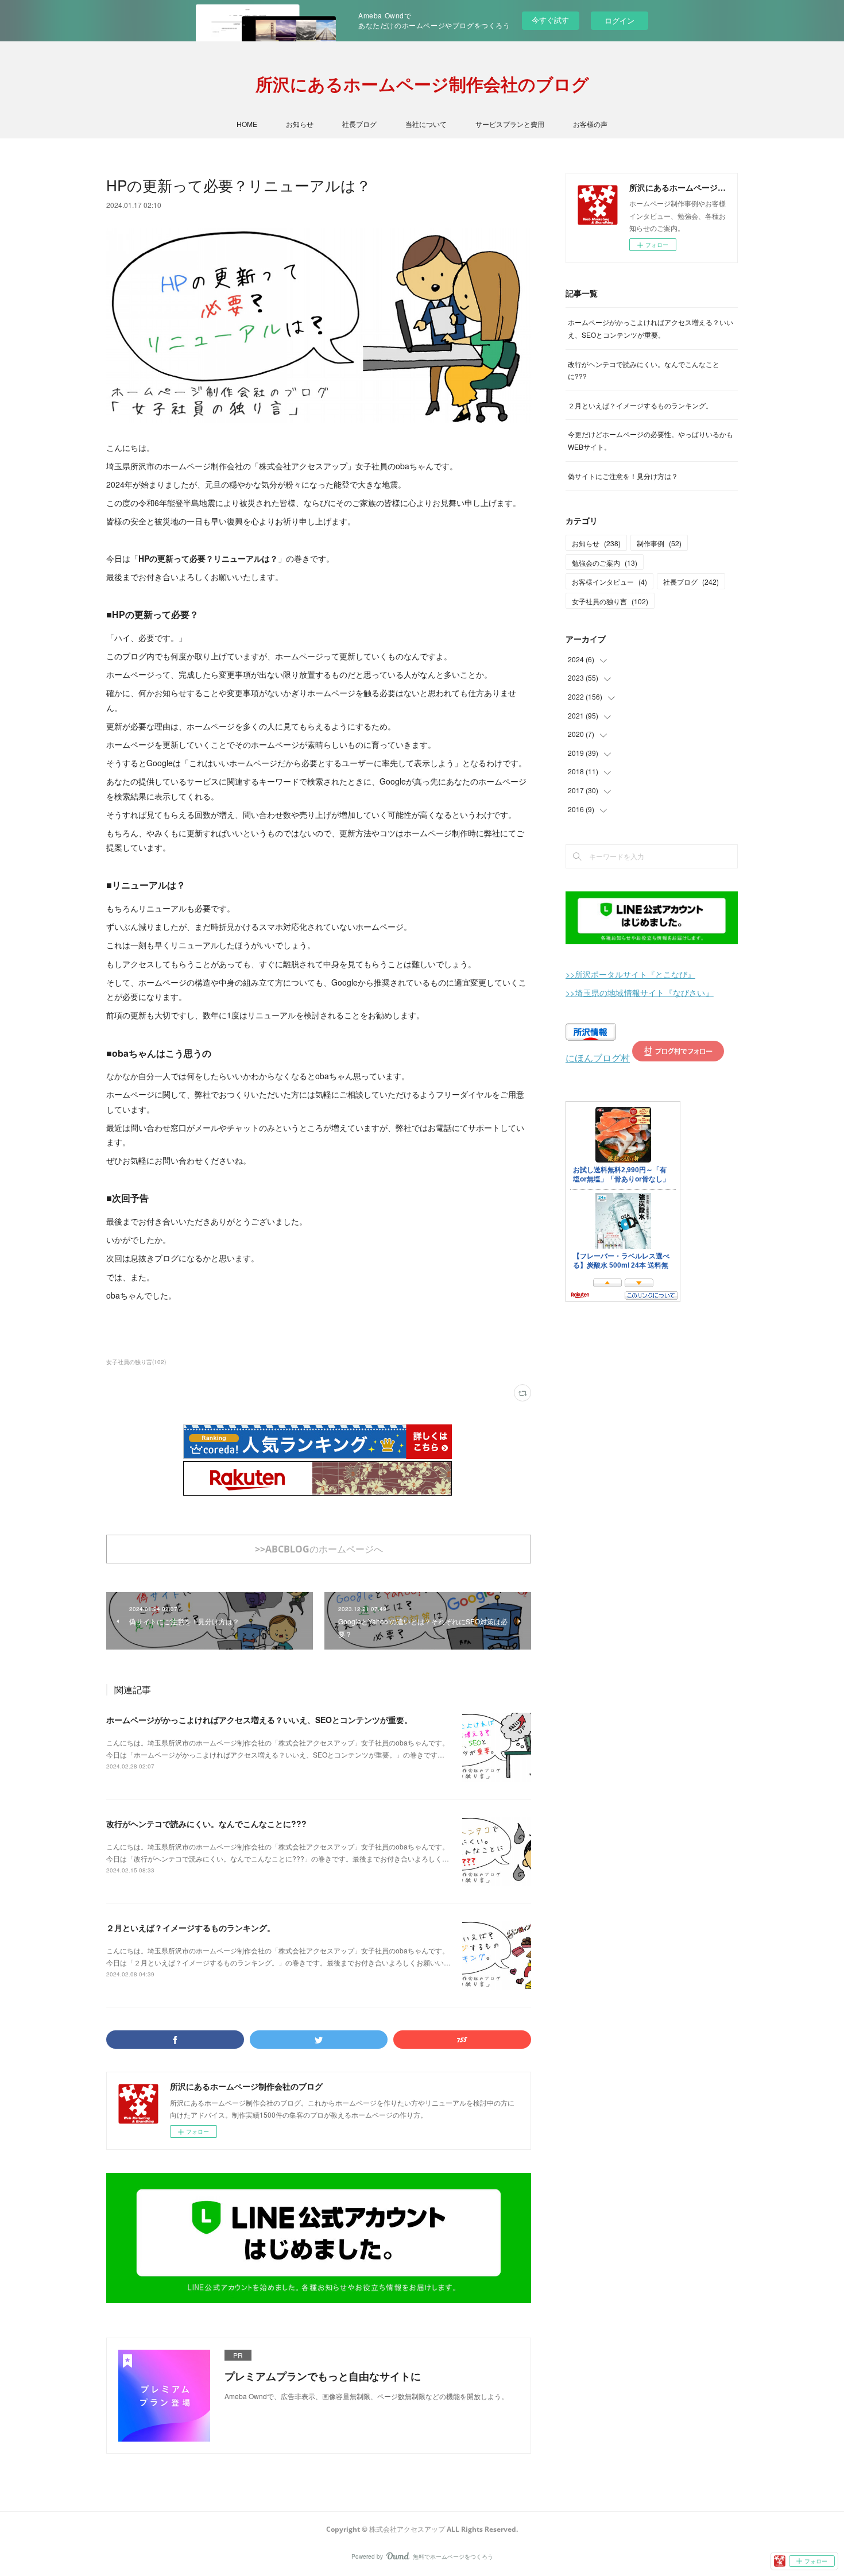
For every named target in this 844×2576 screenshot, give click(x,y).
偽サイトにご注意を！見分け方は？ (623, 476)
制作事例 (659, 543)
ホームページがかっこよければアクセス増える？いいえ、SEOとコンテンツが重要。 (259, 1720)
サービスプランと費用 (510, 124)
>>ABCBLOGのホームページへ (319, 1549)
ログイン (620, 20)
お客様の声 (590, 124)
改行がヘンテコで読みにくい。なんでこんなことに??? (206, 1824)
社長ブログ (359, 124)
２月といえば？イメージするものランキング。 (191, 1928)
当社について (426, 124)
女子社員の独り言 (610, 601)
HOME (247, 124)
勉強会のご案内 (605, 563)
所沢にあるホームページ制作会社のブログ (422, 84)
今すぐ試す (550, 20)
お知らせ (300, 124)
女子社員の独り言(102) (136, 1362)
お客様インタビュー (609, 582)
